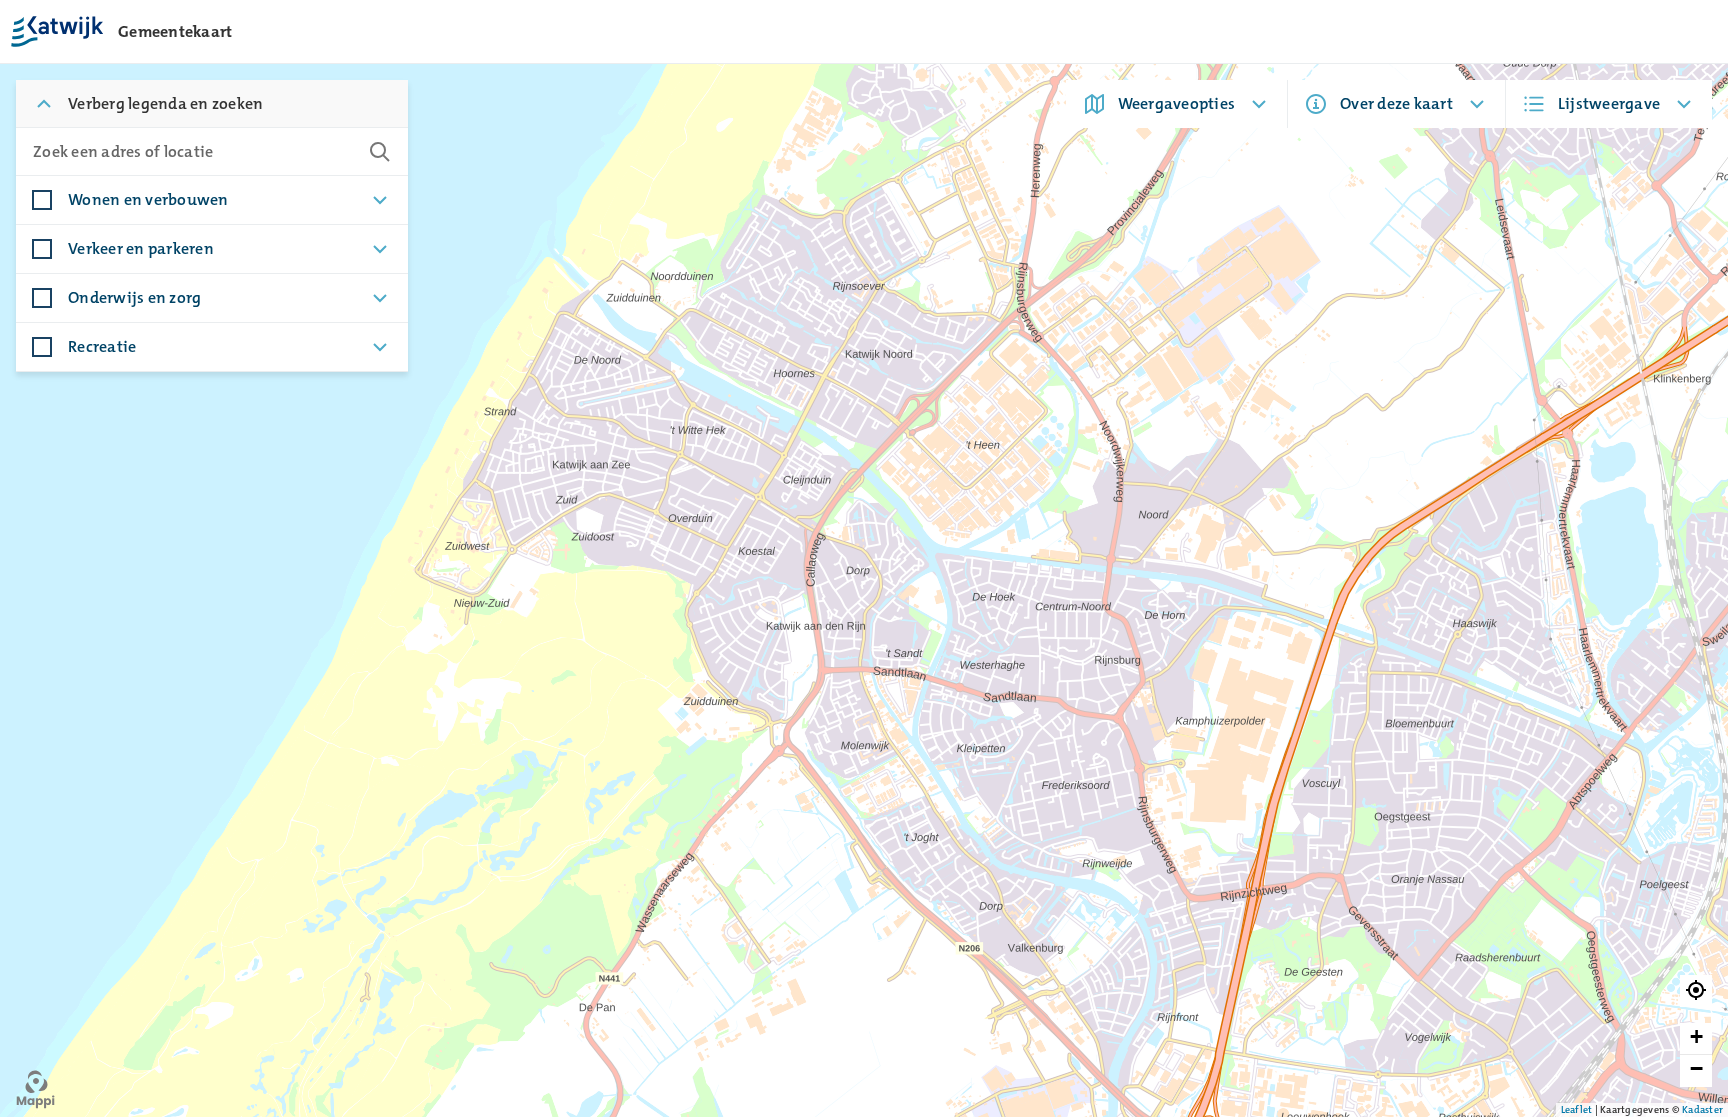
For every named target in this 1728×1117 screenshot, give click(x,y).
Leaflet (1577, 1109)
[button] (1696, 991)
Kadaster (1702, 1109)
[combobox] (192, 152)
